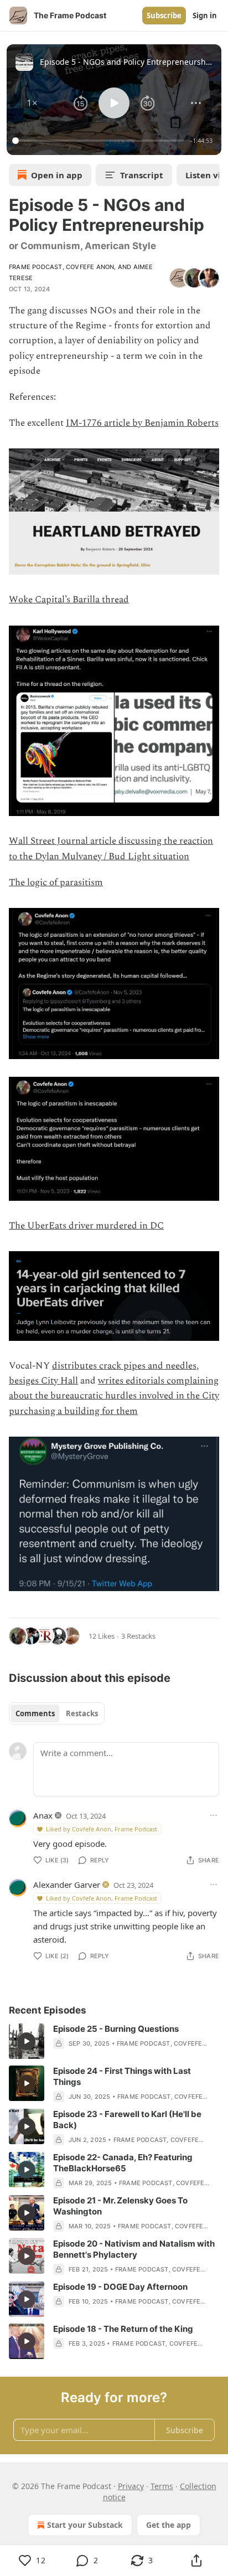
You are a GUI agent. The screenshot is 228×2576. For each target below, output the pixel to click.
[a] (27, 2041)
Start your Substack (85, 2525)
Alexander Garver (67, 1885)
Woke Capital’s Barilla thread (69, 600)
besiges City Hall (43, 1381)
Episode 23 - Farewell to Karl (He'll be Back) (127, 2120)
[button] (32, 103)
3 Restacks (138, 1636)
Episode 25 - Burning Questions (116, 2029)
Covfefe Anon (90, 267)
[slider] (100, 141)
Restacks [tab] (82, 1713)
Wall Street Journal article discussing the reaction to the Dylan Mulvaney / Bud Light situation (111, 848)
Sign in (205, 16)
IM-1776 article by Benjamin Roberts (142, 423)
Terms (162, 2486)
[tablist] (57, 1713)
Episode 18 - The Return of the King (123, 2329)
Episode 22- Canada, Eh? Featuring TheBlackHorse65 (123, 2163)
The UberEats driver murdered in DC (86, 1226)
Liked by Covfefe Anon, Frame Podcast (102, 1829)
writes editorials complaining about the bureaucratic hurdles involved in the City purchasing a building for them (114, 1396)
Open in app (57, 175)
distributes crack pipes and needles (124, 1366)
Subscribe (164, 16)
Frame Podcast (36, 267)
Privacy (131, 2486)
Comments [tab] (35, 1713)
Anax (43, 1815)
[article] (114, 2041)
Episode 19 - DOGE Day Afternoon (120, 2287)
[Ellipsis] (214, 1815)
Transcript (142, 175)
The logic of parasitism (56, 882)
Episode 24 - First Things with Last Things (122, 2076)
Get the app (169, 2525)
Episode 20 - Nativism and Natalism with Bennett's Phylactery (134, 2249)
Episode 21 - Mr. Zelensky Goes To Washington (120, 2206)
